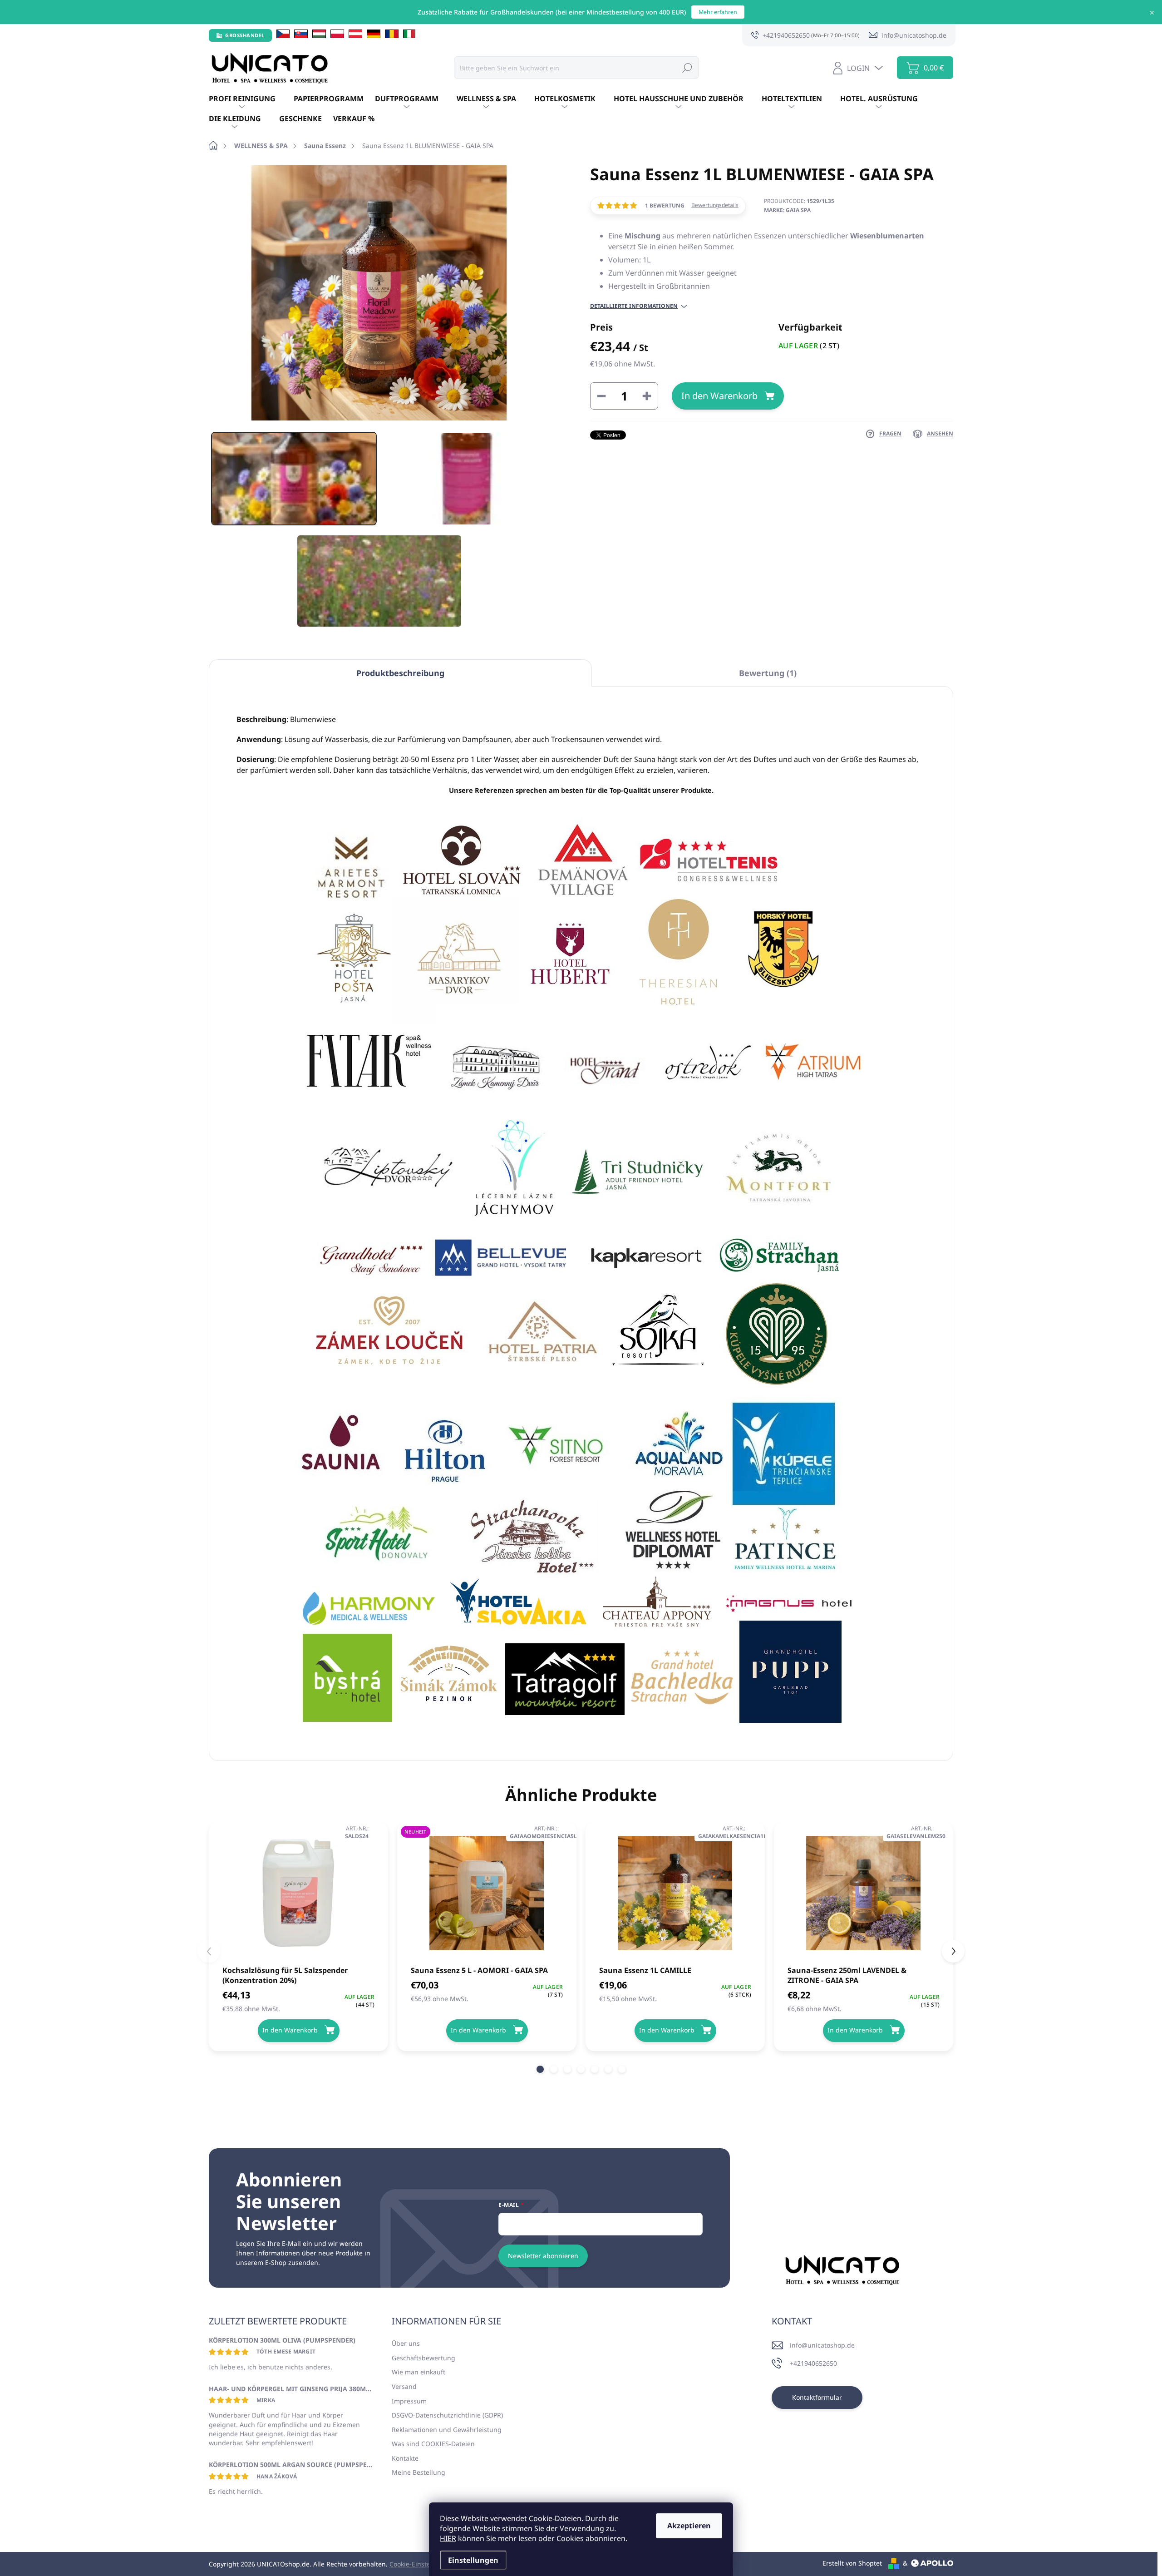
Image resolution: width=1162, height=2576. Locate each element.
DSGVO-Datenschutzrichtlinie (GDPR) (447, 2415)
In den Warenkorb (719, 396)
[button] (540, 2069)
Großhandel (245, 35)
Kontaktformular (817, 2397)
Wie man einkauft (419, 2372)
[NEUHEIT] (487, 1893)
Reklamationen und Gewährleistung (447, 2430)
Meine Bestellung (419, 2472)
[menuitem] (251, 99)
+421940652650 (813, 2363)
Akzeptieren (689, 2526)
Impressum (409, 2401)
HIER (448, 2538)
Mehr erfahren (718, 12)
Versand (404, 2386)
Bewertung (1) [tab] (768, 673)
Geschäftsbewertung (423, 2358)
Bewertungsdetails (715, 205)
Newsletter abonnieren (543, 2256)
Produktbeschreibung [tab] (400, 673)
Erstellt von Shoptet (852, 2563)
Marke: (787, 210)
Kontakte (405, 2458)
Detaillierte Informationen (634, 306)
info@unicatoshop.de (822, 2345)
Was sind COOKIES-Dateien (433, 2444)
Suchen (687, 67)
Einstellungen (473, 2560)
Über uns (406, 2343)
